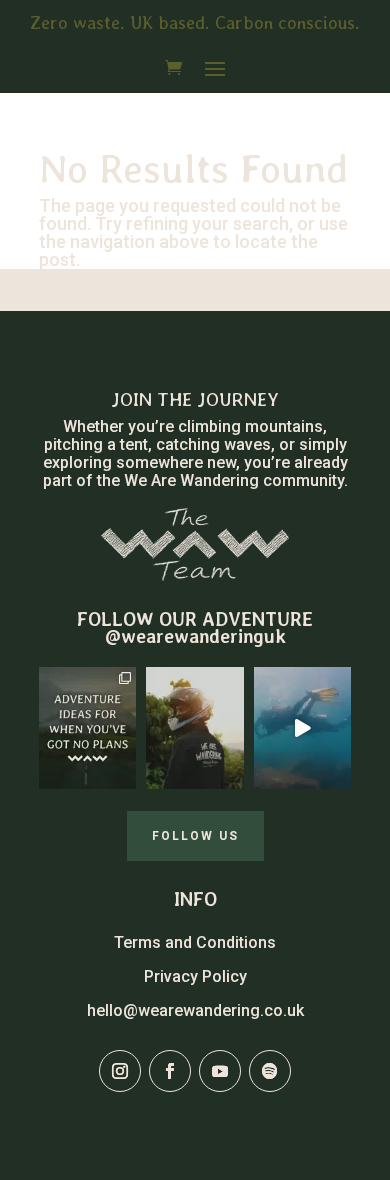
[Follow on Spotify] (270, 1071)
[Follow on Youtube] (220, 1071)
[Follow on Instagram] (120, 1071)
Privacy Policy (195, 976)
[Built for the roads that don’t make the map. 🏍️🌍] (194, 728)
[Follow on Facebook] (170, 1071)
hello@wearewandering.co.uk (195, 1010)
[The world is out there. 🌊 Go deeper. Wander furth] (302, 728)
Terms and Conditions (195, 942)
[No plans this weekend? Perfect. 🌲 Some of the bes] (87, 728)
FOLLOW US (195, 836)
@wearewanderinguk (195, 636)
